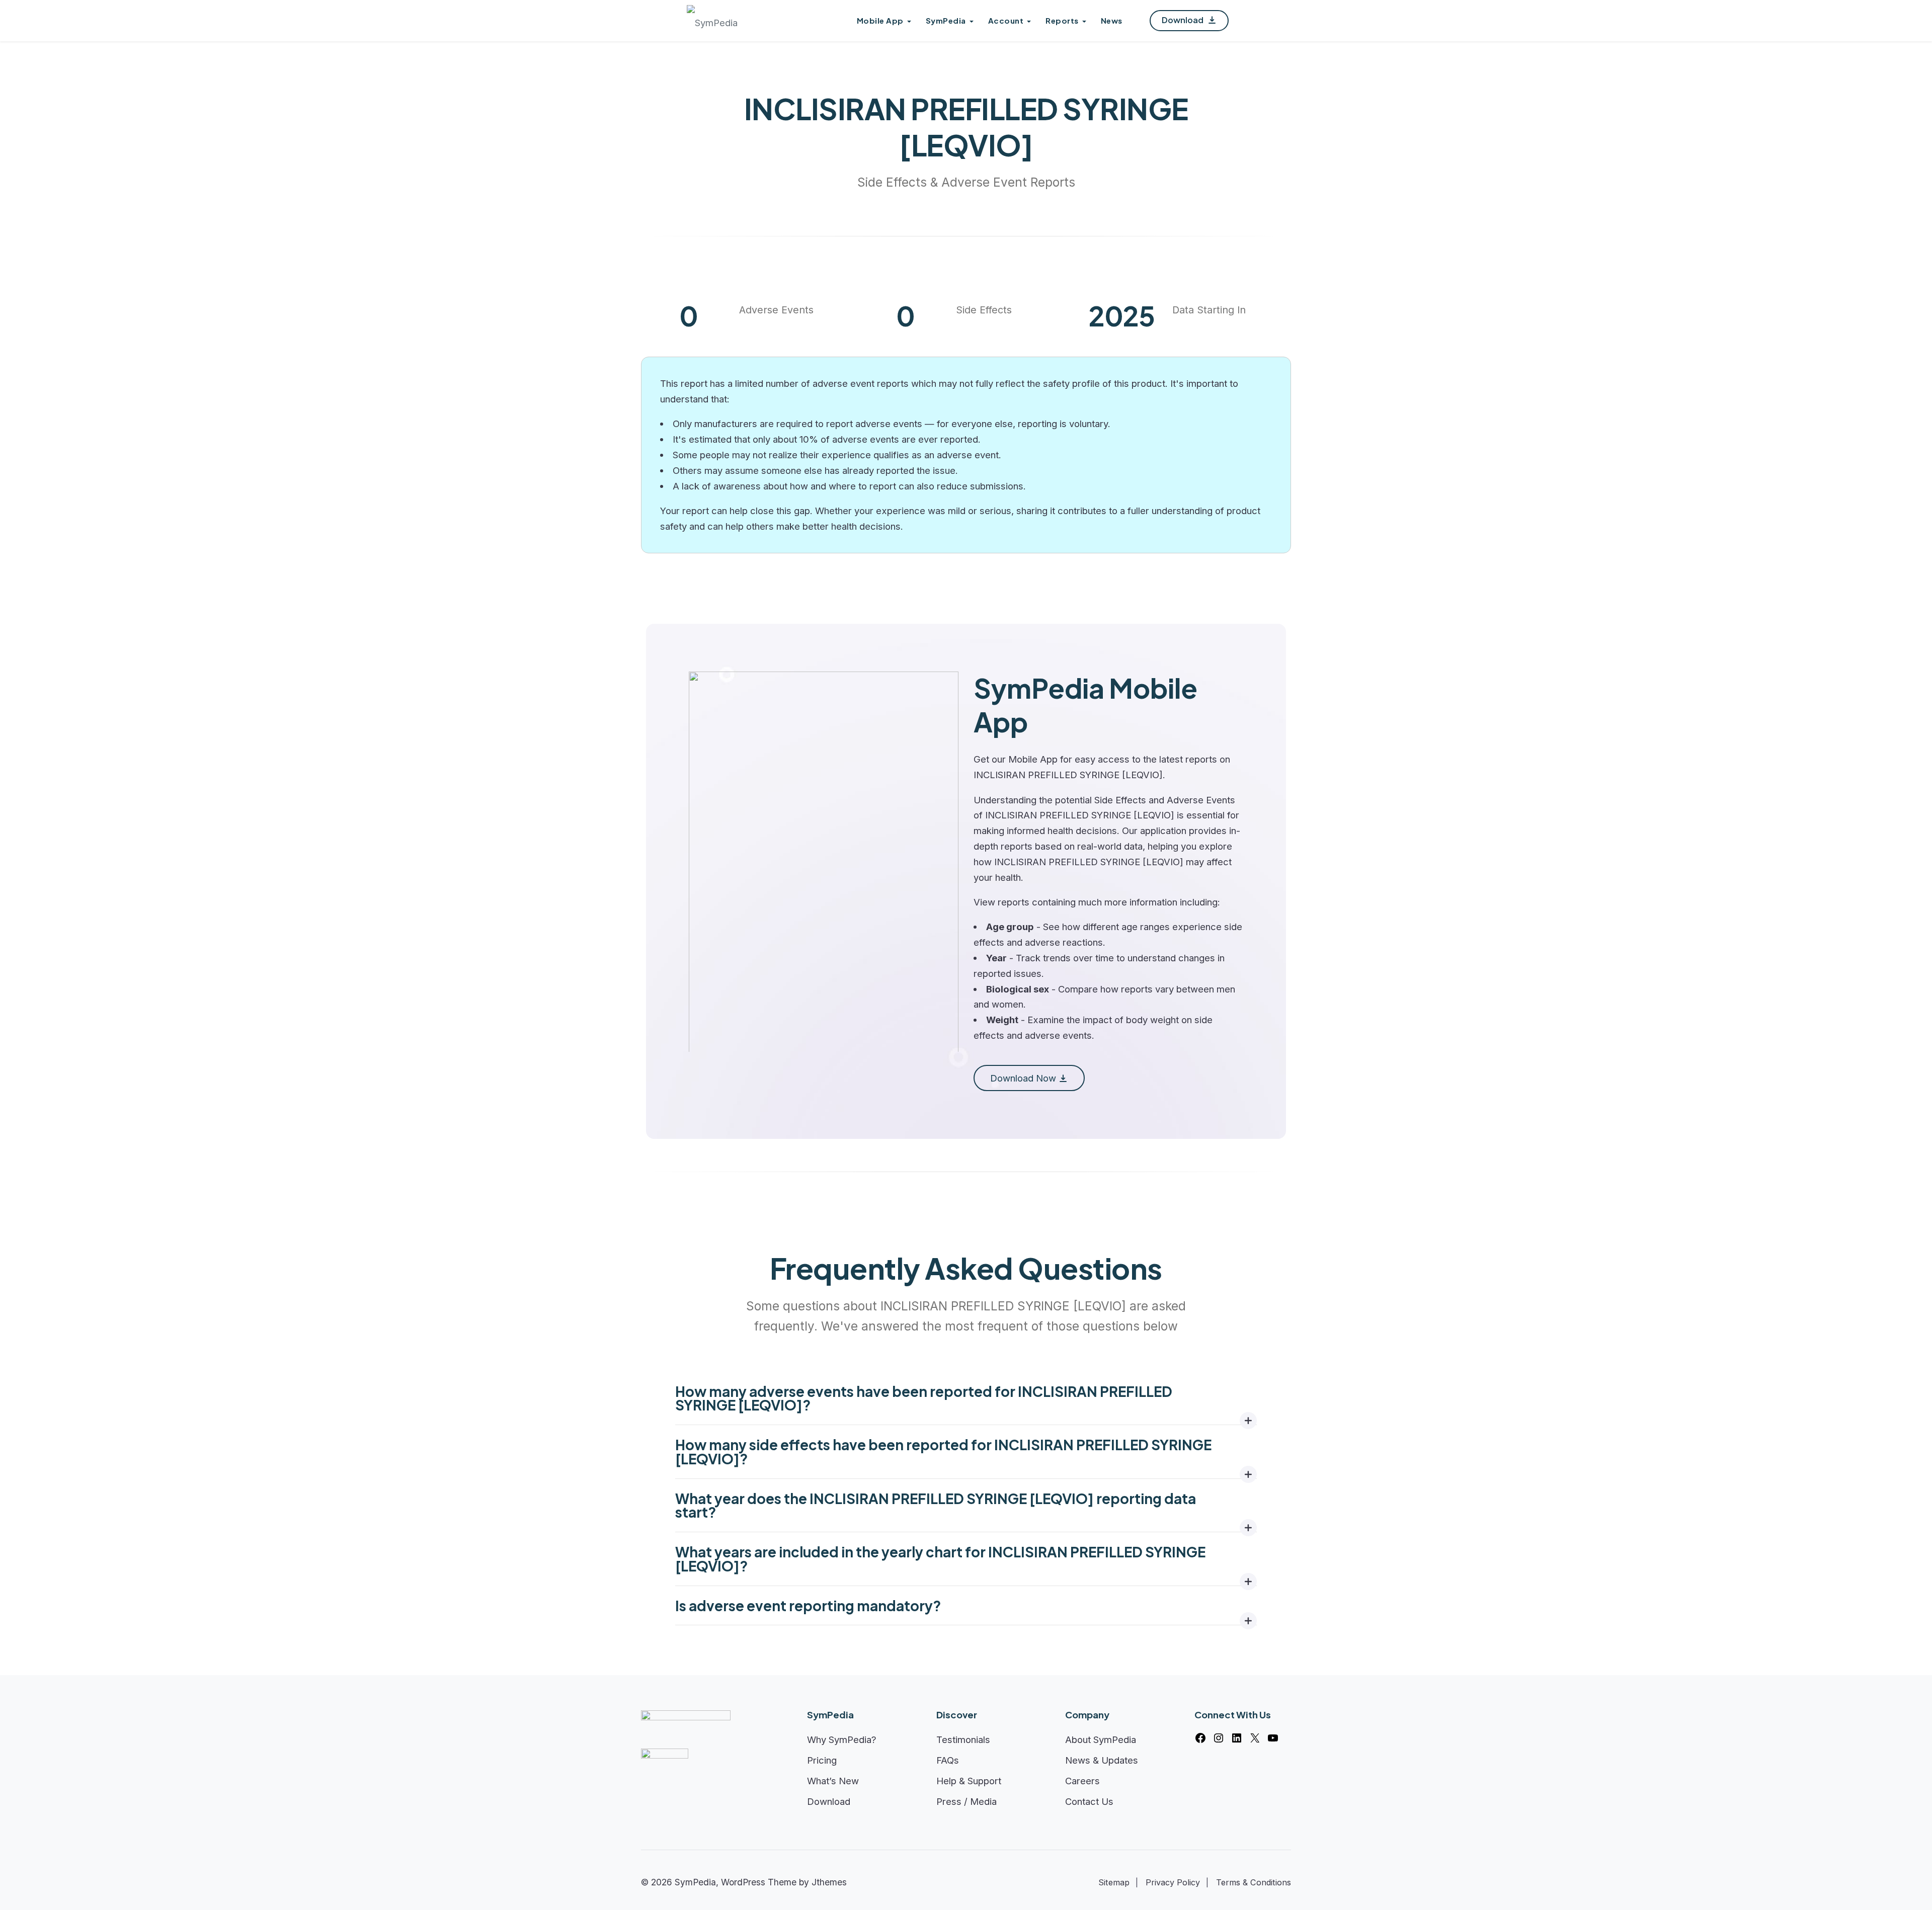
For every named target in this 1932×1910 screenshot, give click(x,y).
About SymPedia (1101, 1739)
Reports (1062, 20)
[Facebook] (1200, 1738)
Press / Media (967, 1801)
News (1112, 20)
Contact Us (1089, 1801)
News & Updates (1102, 1760)
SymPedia (946, 20)
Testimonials (963, 1739)
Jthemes (829, 1882)
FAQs (948, 1760)
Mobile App (880, 20)
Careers (1082, 1781)
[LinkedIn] (1237, 1738)
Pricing (822, 1760)
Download (1183, 20)
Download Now (1023, 1078)
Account (1006, 20)
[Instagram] (1219, 1738)
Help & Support (969, 1781)
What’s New (833, 1781)
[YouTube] (1273, 1738)
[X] (1255, 1738)
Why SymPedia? (842, 1739)
